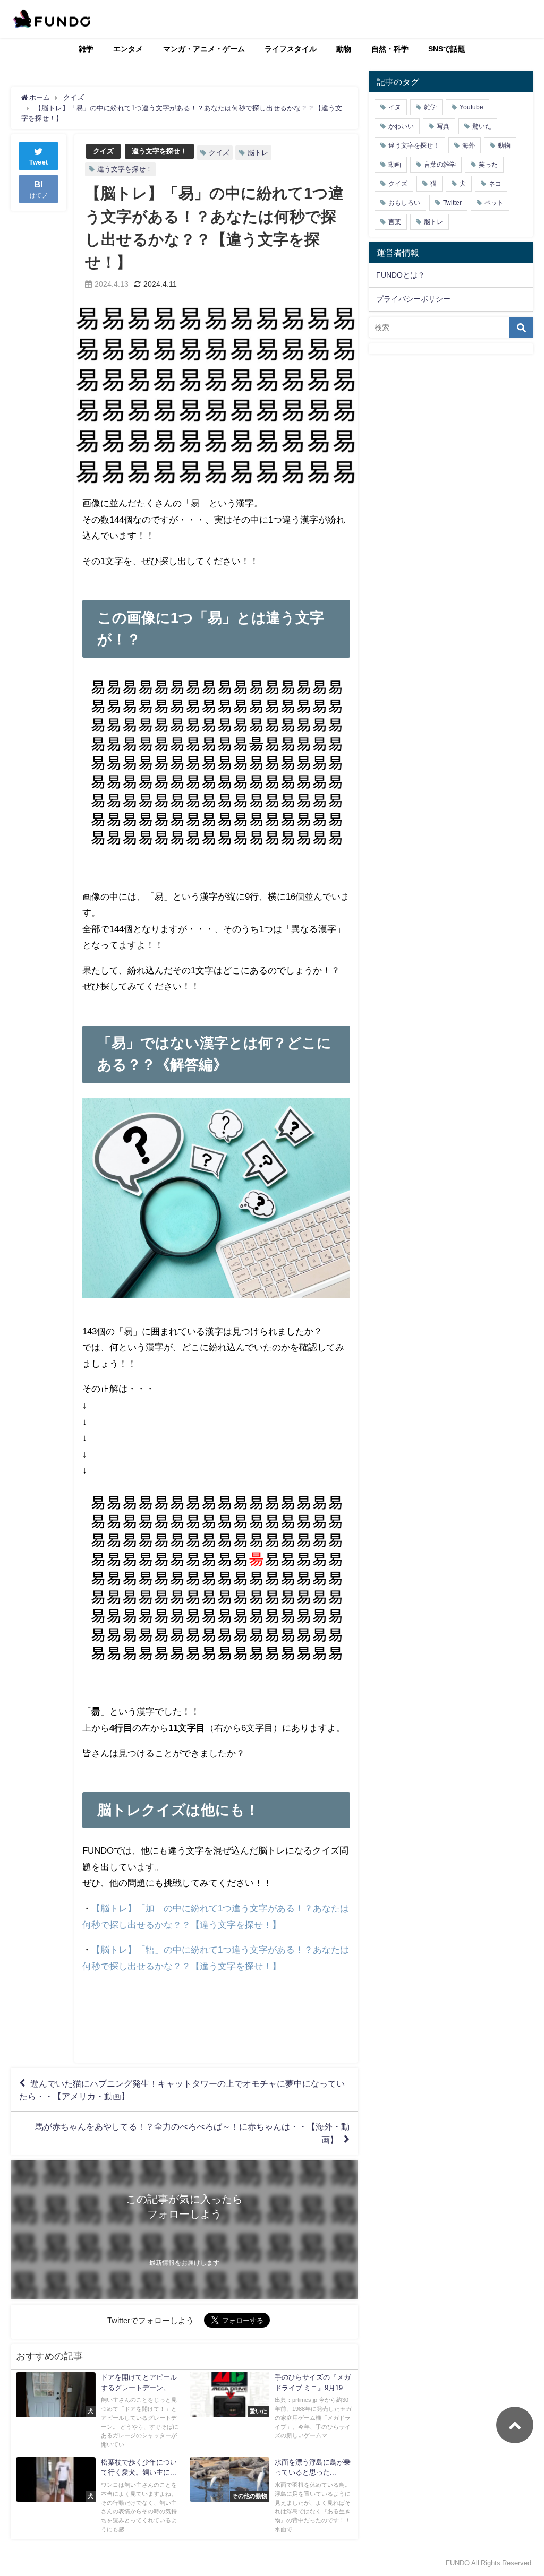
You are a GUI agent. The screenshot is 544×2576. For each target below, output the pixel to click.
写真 (443, 126)
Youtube (471, 107)
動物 (344, 49)
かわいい (401, 126)
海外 (469, 145)
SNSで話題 (447, 49)
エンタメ (128, 49)
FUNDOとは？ (401, 275)
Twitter (452, 203)
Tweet (39, 162)
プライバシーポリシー (413, 299)
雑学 (86, 49)
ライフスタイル (291, 49)
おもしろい (404, 203)
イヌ (395, 107)
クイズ (103, 151)
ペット (494, 203)
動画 (395, 165)
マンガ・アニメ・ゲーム (204, 49)
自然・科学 (390, 49)
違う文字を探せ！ (159, 151)
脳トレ (258, 153)
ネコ (495, 184)
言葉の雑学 (440, 165)
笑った (488, 165)
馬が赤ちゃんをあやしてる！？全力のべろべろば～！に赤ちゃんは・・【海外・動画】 (192, 2133)
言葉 (395, 222)
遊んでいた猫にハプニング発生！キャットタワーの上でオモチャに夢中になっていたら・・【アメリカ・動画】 (182, 2090)
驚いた (482, 126)
